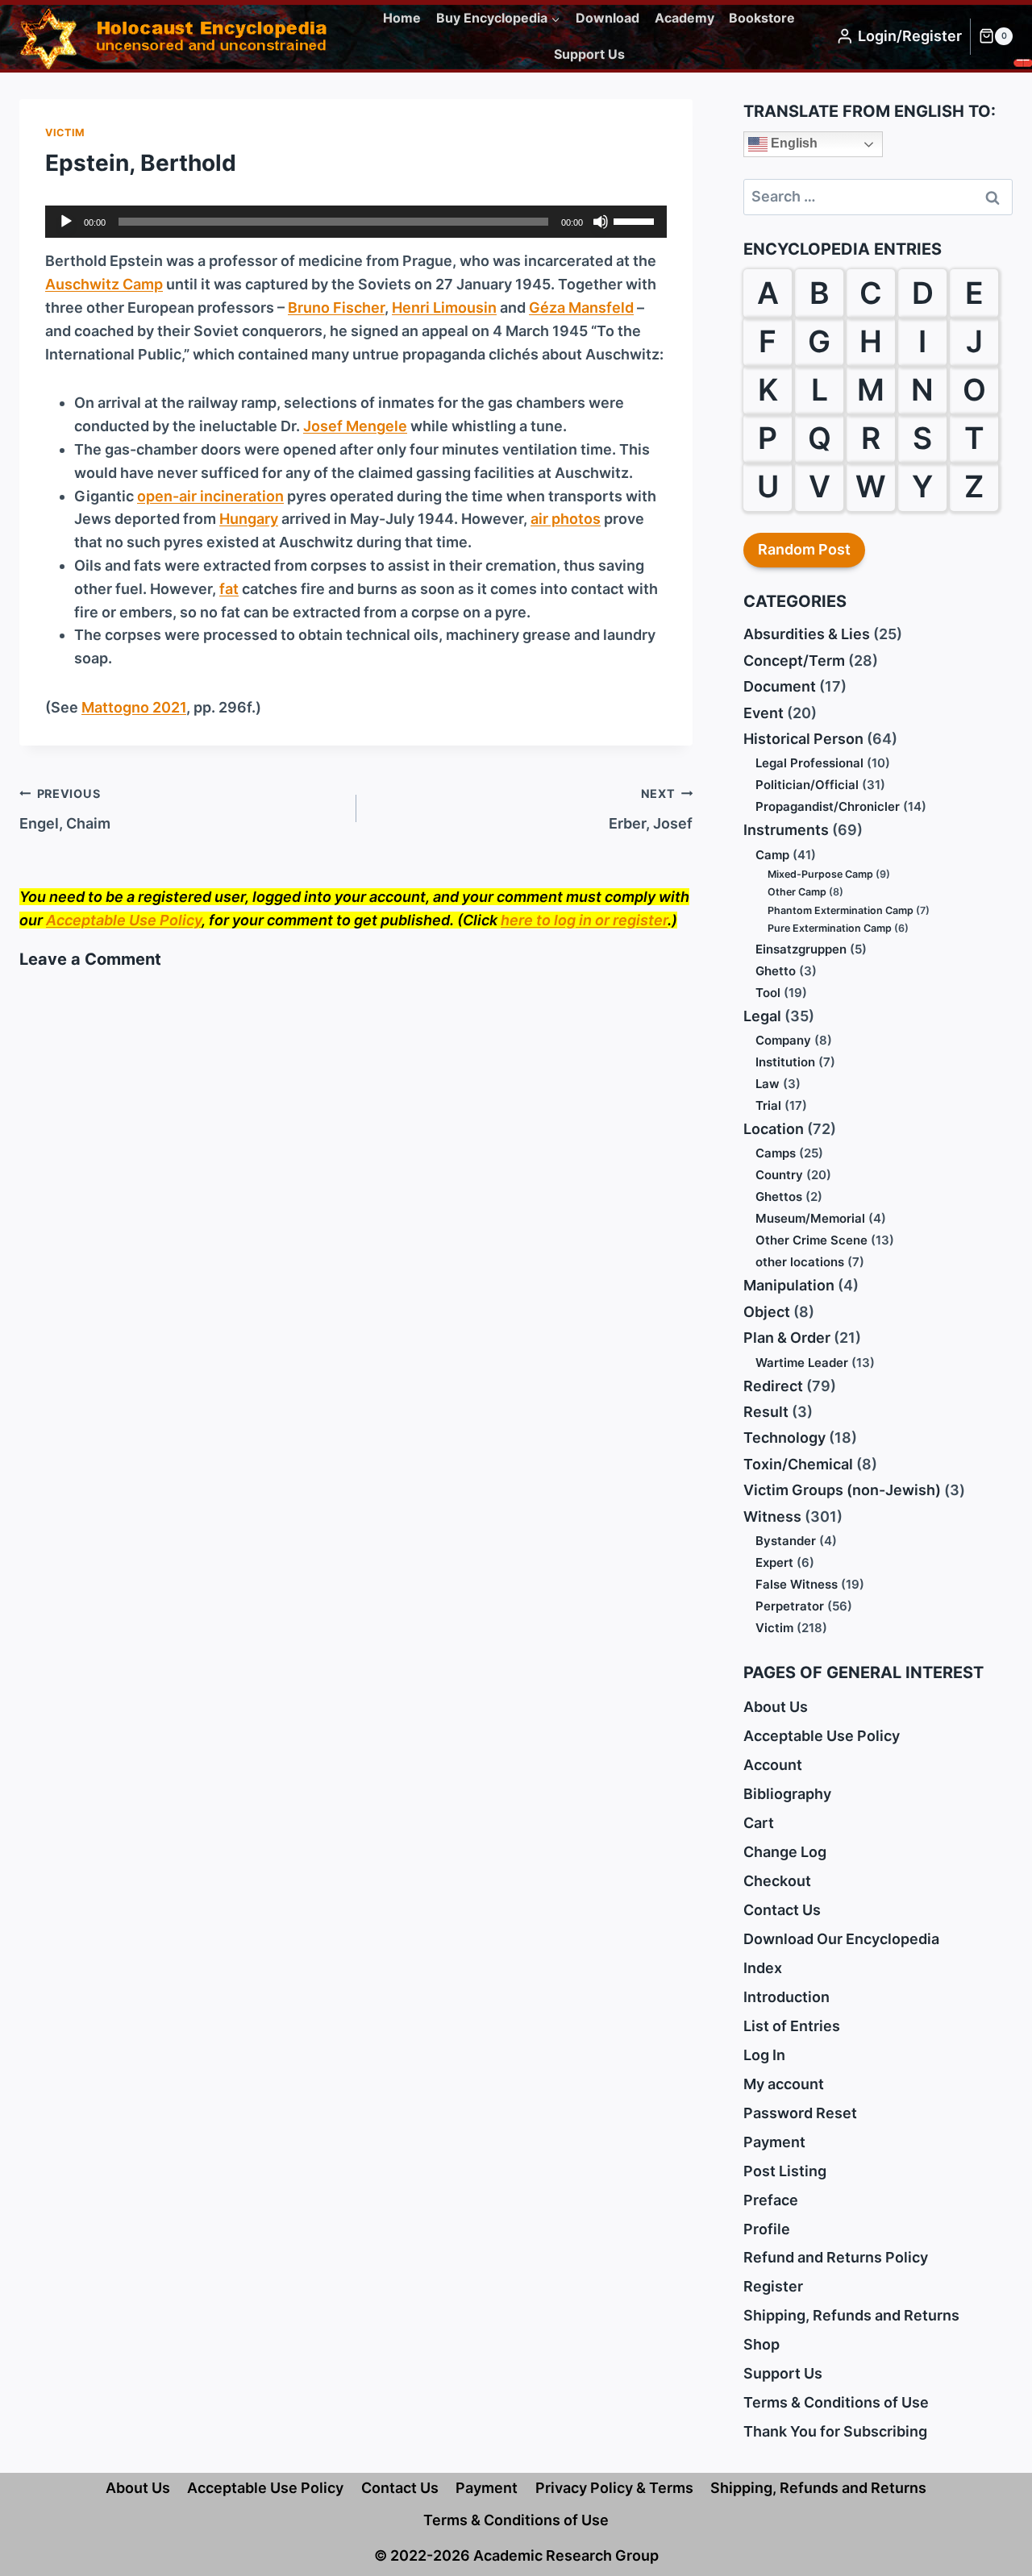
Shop (762, 2344)
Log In (764, 2055)
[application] (356, 222)
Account (773, 1765)
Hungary (249, 519)
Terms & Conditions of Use (836, 2402)
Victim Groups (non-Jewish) (842, 1490)
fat (229, 589)
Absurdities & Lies (807, 634)
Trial (768, 1105)
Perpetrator (790, 1606)
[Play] (66, 222)
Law (768, 1084)
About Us (776, 1707)
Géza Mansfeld (581, 307)
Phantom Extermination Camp (841, 910)
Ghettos (779, 1197)
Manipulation (789, 1285)
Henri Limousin (444, 307)
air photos (566, 519)
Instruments (786, 830)
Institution (785, 1062)
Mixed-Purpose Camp (820, 874)
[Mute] (601, 222)
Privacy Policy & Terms (614, 2488)
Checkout (777, 1881)
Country (779, 1175)
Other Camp (797, 892)
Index (763, 1968)
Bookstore (762, 18)
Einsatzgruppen (801, 949)
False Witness (797, 1584)
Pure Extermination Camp (830, 928)
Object (767, 1312)
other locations (800, 1262)
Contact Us (782, 1910)
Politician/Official (807, 785)
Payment (774, 2142)
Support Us (589, 54)
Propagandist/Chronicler (828, 806)
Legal (762, 1016)
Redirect (773, 1386)
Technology (784, 1438)
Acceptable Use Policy (124, 920)
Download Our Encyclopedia (841, 1939)
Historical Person (803, 739)
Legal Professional (809, 763)
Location (774, 1129)
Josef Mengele (355, 426)
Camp (772, 855)
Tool (768, 993)
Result (766, 1412)
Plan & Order (787, 1338)
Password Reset (800, 2113)
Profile (767, 2229)
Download (608, 18)
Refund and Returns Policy (836, 2257)
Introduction (786, 1997)
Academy (685, 18)
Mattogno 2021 (134, 707)
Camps (776, 1153)
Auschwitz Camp (104, 284)
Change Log (785, 1852)
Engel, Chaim (65, 809)
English (793, 143)
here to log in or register (584, 920)
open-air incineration (210, 496)
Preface (771, 2200)
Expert (774, 1562)
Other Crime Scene (811, 1240)
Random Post (804, 549)
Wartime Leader (802, 1363)
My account (784, 2084)
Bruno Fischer (336, 307)
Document (780, 686)
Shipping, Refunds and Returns (851, 2315)
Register (773, 2286)
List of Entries (792, 2026)
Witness (772, 1517)
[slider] (636, 220)
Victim (65, 133)
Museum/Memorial (810, 1218)
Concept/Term (794, 661)
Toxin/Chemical (798, 1464)
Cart (759, 1823)
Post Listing (785, 2171)
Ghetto (776, 971)
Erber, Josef (651, 809)
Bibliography (787, 1794)
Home (402, 18)
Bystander (786, 1541)
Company (783, 1040)
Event (764, 713)
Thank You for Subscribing (835, 2431)
